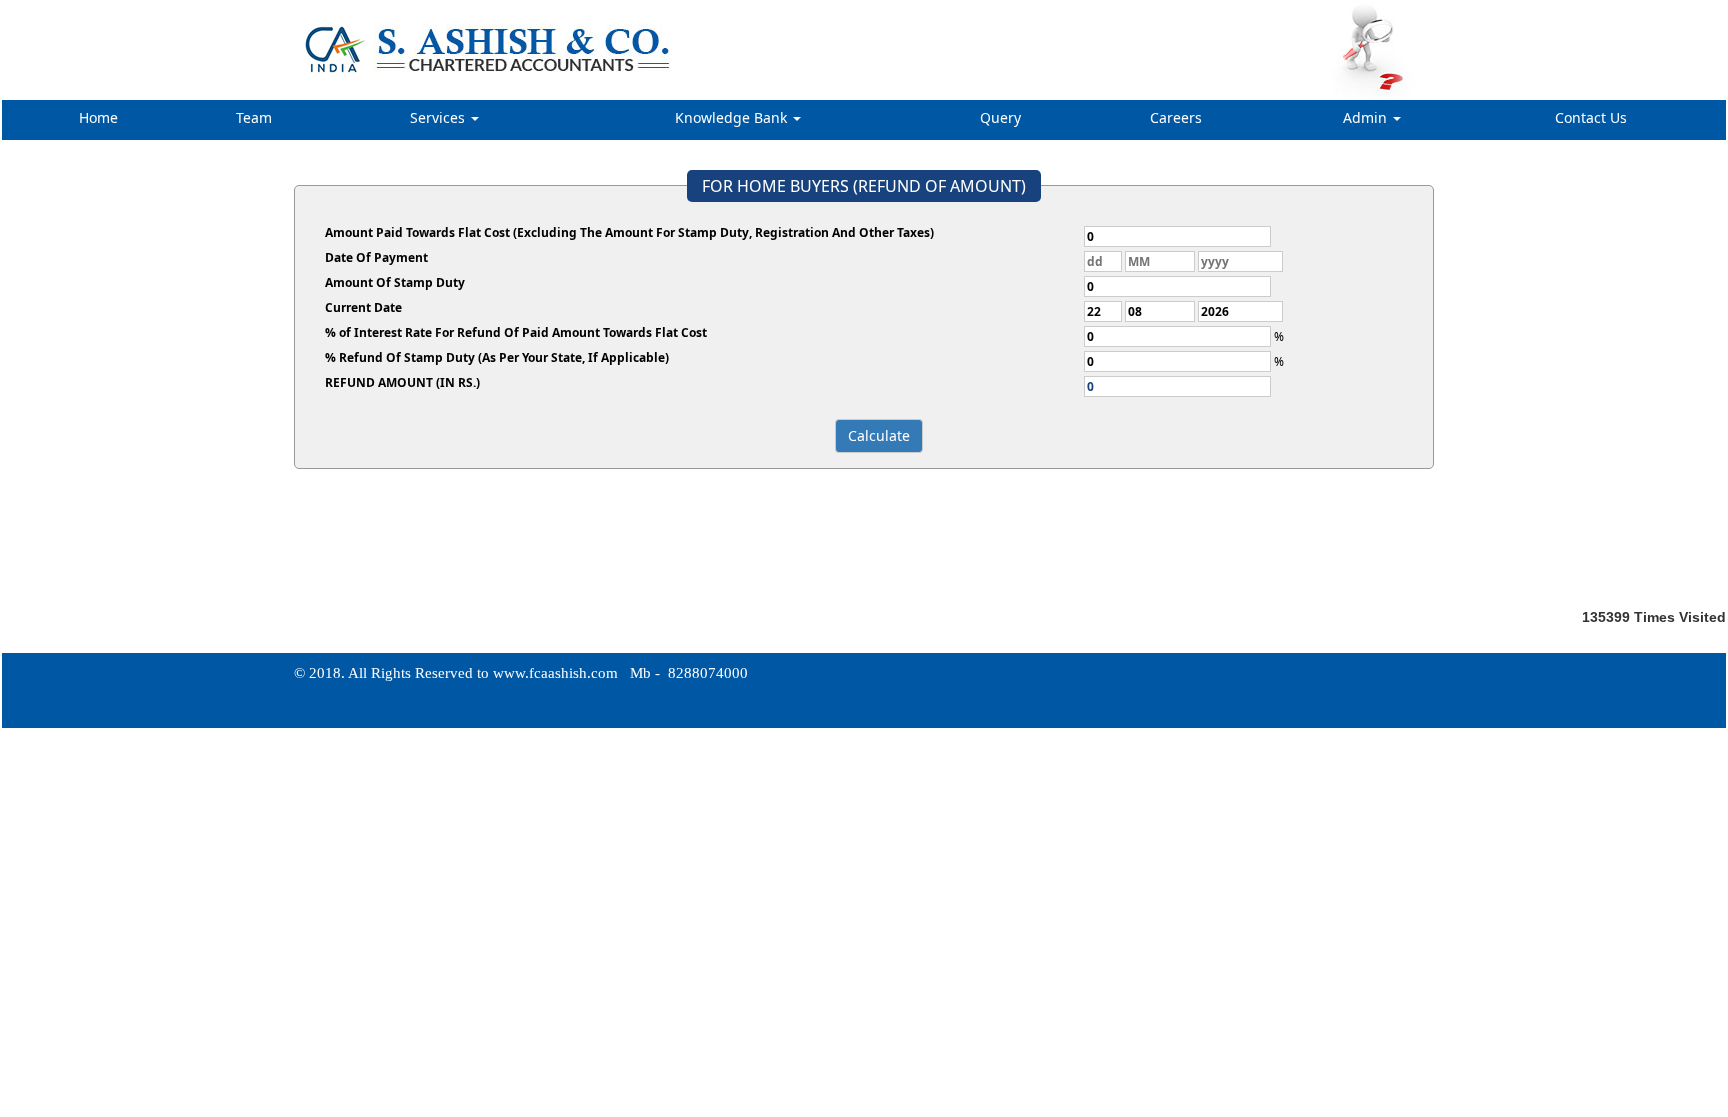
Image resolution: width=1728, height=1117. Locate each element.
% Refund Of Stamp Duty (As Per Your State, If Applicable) (497, 357)
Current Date (363, 307)
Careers (1176, 117)
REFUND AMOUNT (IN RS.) (402, 382)
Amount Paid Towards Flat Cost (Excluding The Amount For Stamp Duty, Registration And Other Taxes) (629, 232)
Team (254, 117)
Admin (1367, 117)
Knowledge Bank (733, 117)
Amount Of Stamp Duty (395, 282)
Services (439, 117)
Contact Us (1591, 117)
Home (98, 117)
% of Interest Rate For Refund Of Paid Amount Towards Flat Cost (516, 332)
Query (1000, 117)
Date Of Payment (376, 257)
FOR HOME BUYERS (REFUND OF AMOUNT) (864, 186)
